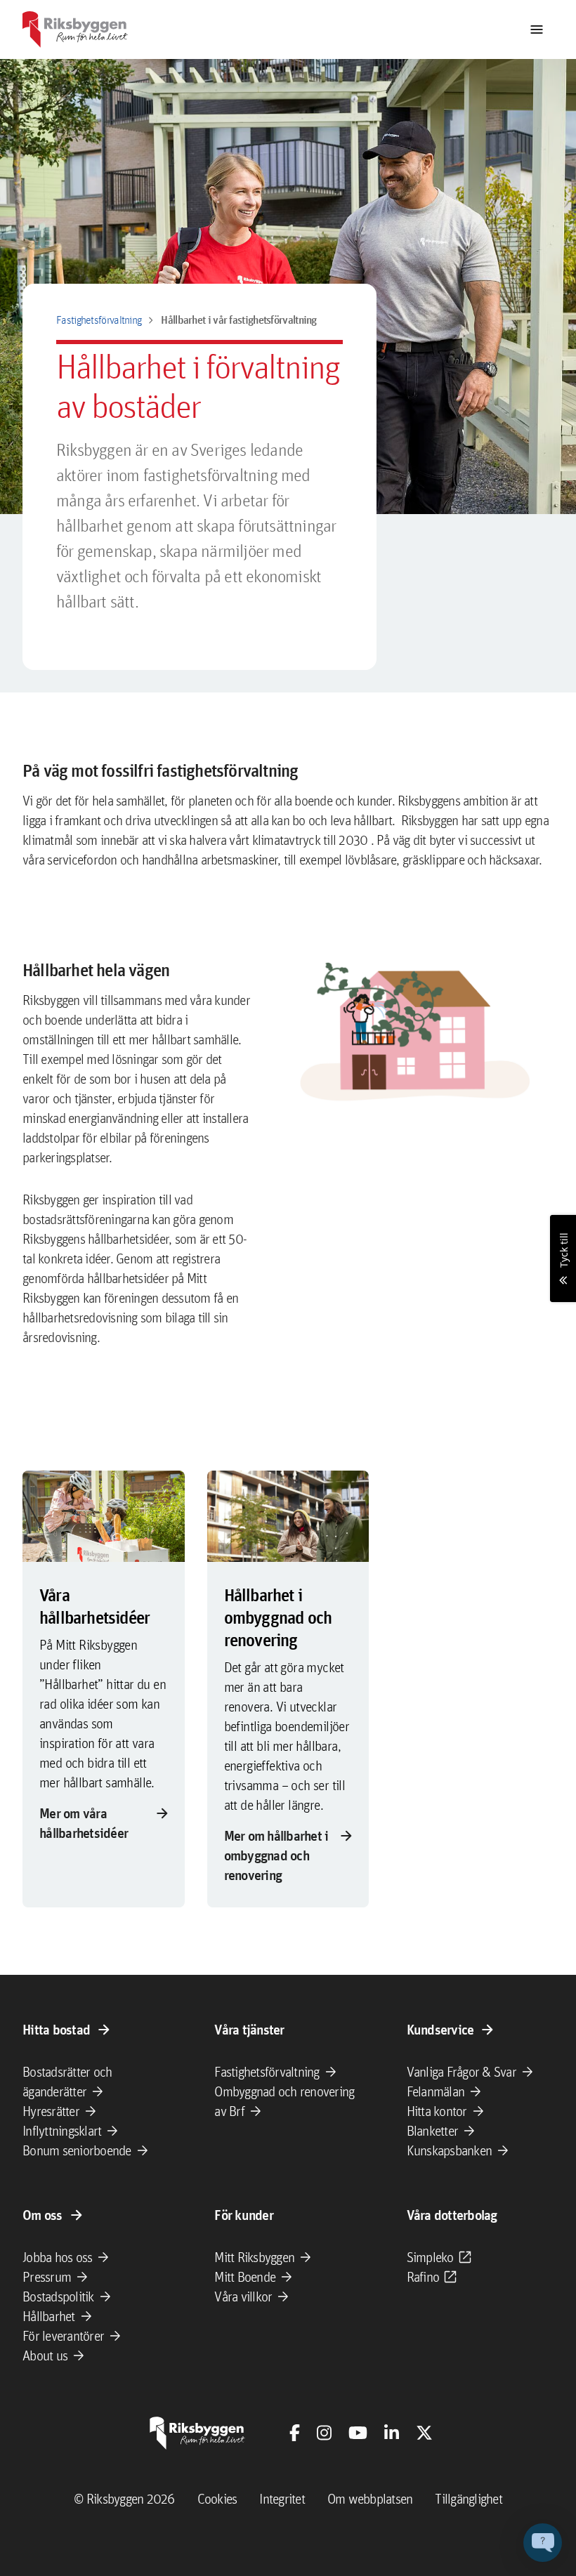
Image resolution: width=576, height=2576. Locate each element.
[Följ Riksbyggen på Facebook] (295, 2433)
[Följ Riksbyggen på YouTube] (358, 2433)
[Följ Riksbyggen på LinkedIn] (392, 2433)
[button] (543, 2543)
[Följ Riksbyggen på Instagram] (324, 2433)
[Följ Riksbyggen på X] (424, 2433)
